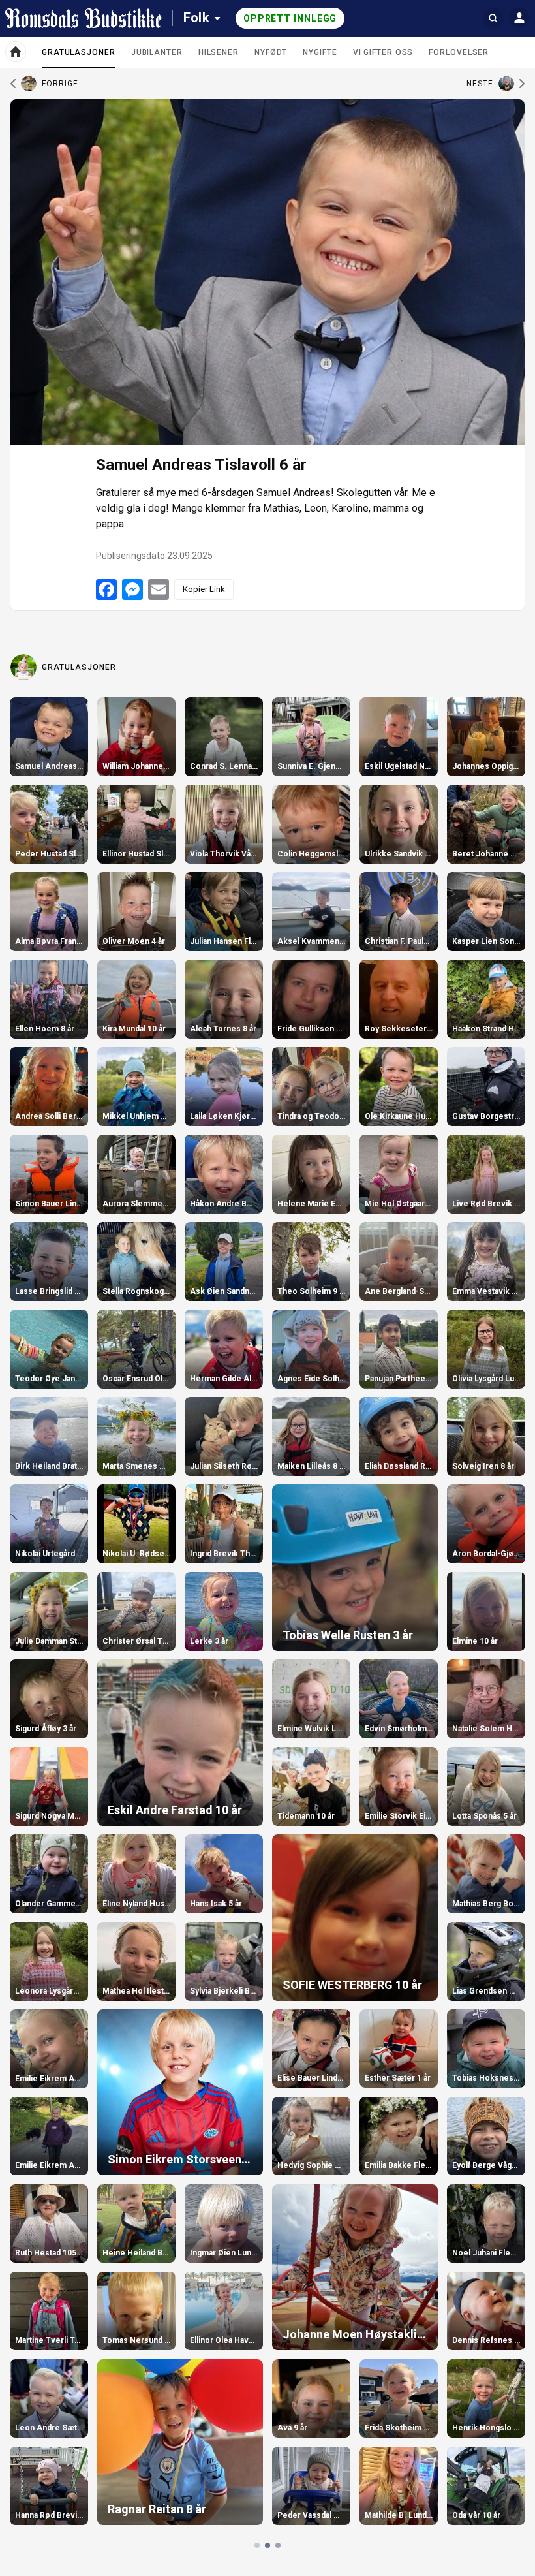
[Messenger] (132, 589)
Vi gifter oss (383, 52)
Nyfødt (271, 52)
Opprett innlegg (290, 18)
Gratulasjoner (79, 57)
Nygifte (320, 52)
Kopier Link (204, 589)
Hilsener (219, 52)
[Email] (159, 589)
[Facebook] (106, 589)
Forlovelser (459, 52)
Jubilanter (157, 52)
